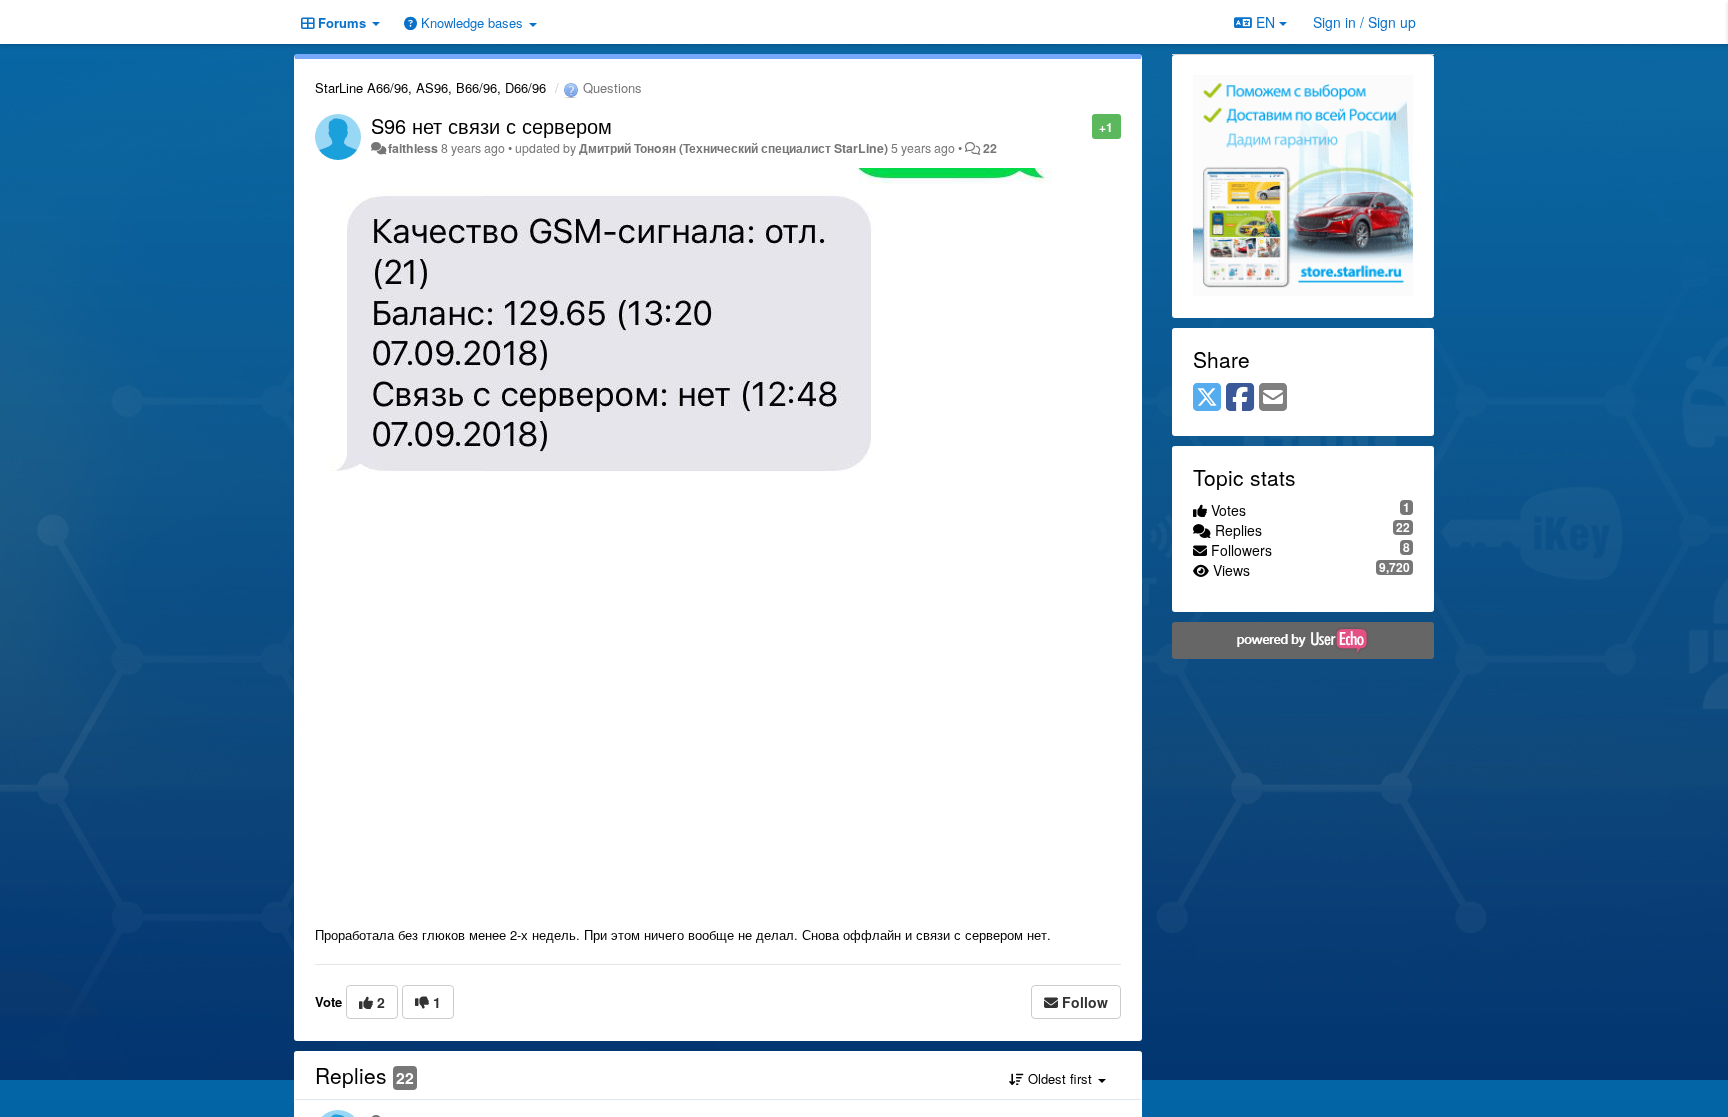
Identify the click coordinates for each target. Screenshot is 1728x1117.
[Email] (1273, 398)
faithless (413, 148)
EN (1265, 22)
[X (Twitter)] (1207, 398)
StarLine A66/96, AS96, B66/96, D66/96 (430, 87)
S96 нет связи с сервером (491, 125)
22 (990, 148)
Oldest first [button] (1060, 1078)
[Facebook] (1240, 398)
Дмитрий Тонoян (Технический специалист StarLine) (733, 148)
